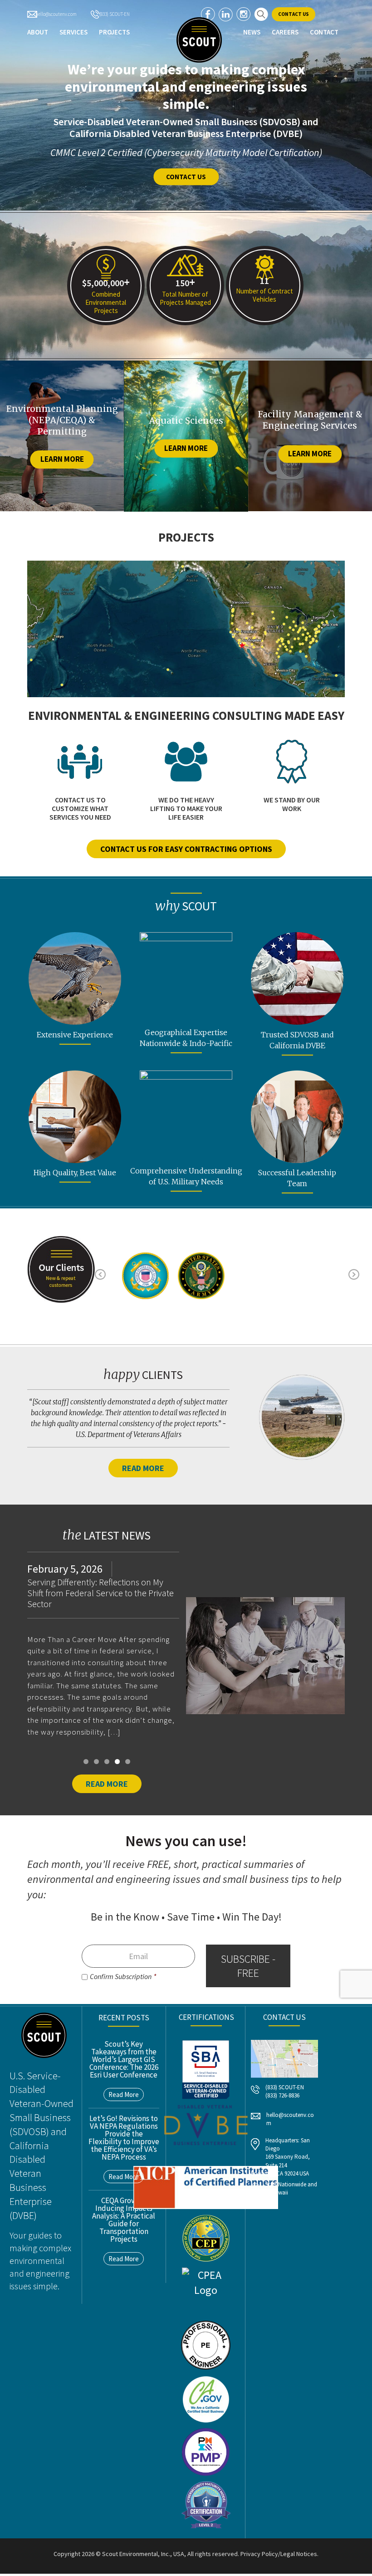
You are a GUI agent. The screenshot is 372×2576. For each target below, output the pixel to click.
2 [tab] (96, 1762)
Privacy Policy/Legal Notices (279, 2554)
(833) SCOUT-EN (114, 14)
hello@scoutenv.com (56, 14)
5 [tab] (128, 1762)
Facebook (208, 14)
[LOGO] (199, 40)
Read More (143, 1468)
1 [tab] (86, 1762)
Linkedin (226, 14)
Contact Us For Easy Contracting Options (186, 849)
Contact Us (294, 14)
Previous (108, 1271)
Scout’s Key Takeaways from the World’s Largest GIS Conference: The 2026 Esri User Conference (124, 2059)
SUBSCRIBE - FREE (248, 1966)
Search (261, 14)
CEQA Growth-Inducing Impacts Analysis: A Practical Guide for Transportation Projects (124, 2220)
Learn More (62, 459)
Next (361, 1271)
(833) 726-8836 (282, 2095)
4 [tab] (117, 1762)
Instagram (243, 14)
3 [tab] (107, 1762)
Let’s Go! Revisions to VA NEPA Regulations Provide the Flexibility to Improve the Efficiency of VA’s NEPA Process (124, 2138)
